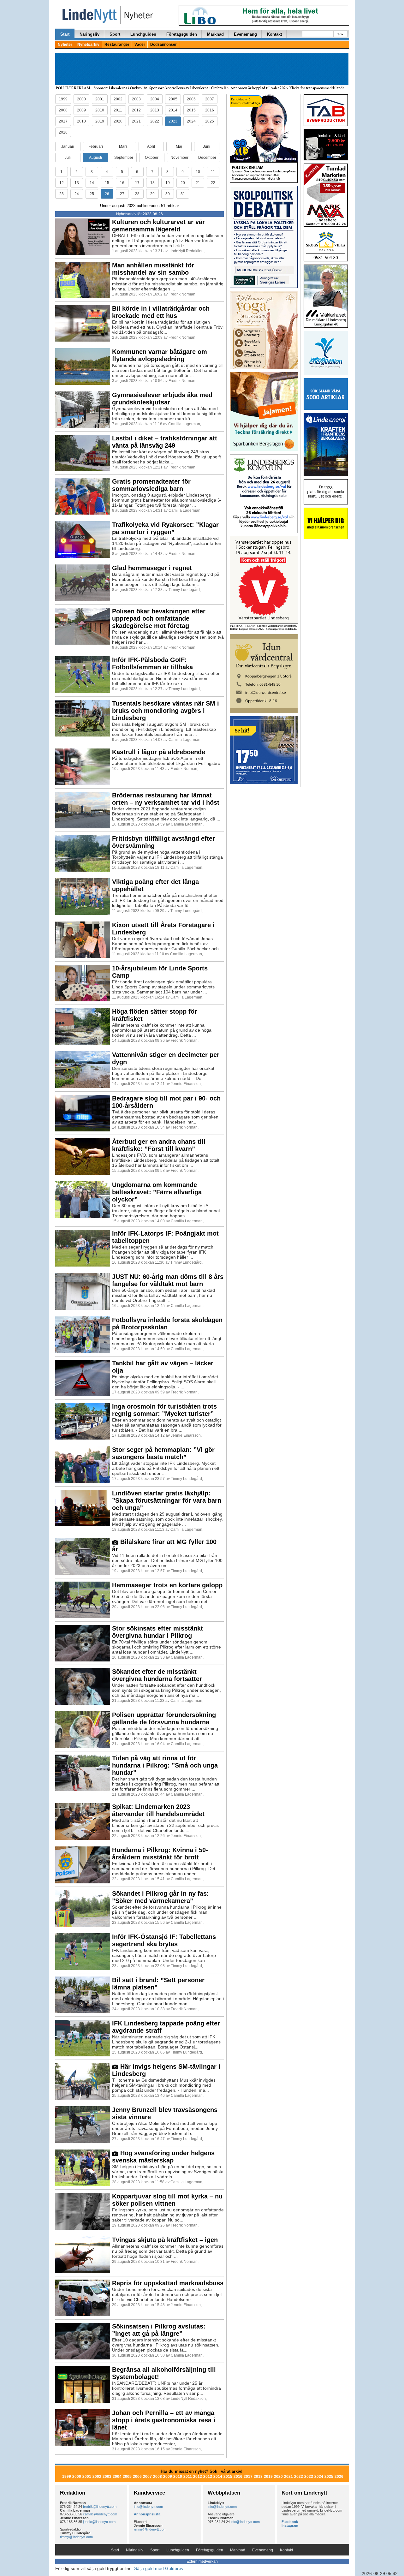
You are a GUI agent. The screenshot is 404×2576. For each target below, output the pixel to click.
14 (92, 183)
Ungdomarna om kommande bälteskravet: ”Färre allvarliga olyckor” (157, 1192)
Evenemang (245, 34)
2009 (81, 110)
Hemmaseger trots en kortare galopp (167, 1585)
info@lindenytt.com (148, 2507)
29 (152, 194)
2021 (136, 121)
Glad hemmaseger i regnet (152, 568)
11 (213, 172)
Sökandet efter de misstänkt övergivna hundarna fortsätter (157, 1675)
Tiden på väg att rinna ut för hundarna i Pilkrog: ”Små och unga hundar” (165, 1765)
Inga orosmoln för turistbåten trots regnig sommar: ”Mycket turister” (164, 1410)
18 (152, 183)
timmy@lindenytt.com (76, 2537)
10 (198, 172)
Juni (207, 146)
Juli (68, 158)
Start (65, 34)
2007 (210, 99)
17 (137, 183)
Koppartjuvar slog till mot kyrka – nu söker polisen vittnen (167, 2200)
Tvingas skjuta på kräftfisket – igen (165, 2240)
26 (107, 194)
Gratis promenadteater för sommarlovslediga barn (151, 485)
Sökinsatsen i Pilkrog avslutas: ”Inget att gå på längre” (159, 2330)
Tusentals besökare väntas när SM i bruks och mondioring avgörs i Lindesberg (166, 711)
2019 (100, 121)
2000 (81, 99)
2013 (155, 110)
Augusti (95, 158)
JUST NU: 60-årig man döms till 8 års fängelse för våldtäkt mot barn (168, 1280)
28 (137, 194)
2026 (63, 132)
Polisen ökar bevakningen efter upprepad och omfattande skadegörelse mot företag (159, 618)
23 (62, 194)
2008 (63, 110)
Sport (115, 34)
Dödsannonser (163, 45)
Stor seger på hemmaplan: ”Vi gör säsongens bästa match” (163, 1453)
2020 (118, 121)
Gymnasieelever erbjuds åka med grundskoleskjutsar (162, 399)
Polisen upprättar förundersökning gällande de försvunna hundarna (164, 1718)
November (179, 158)
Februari (96, 146)
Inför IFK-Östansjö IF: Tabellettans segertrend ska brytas (164, 1940)
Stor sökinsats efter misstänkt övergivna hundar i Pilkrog (157, 1632)
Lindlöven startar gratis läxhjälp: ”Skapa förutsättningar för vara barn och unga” (167, 1500)
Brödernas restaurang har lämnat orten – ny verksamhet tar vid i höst (166, 799)
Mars (123, 146)
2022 (155, 121)
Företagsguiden (182, 34)
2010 (100, 110)
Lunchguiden (143, 34)
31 (183, 194)
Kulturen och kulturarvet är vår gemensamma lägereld (158, 226)
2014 (173, 110)
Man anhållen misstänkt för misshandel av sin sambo (153, 269)
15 (107, 183)
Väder (140, 45)
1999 (63, 99)
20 (183, 183)
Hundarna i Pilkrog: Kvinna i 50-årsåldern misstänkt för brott (160, 1854)
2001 (100, 99)
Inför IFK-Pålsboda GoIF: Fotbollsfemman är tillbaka (152, 663)
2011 (118, 110)
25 (92, 194)
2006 (191, 99)
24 (77, 194)
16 (122, 183)
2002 (118, 99)
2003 (136, 99)
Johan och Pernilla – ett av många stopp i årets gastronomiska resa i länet (164, 2420)
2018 (81, 121)
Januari (68, 146)
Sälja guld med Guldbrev (159, 2568)
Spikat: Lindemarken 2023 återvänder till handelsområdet (158, 1810)
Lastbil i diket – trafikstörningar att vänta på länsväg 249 (165, 442)
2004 (155, 99)
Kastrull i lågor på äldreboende (159, 752)
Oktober (152, 158)
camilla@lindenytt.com (100, 2514)
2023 (173, 121)
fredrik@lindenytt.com (100, 2507)
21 (198, 183)
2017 (63, 121)
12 (62, 183)
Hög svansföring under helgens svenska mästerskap (163, 2157)
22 (213, 183)
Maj (179, 146)
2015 (191, 110)
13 (77, 183)
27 (122, 194)
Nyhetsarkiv (88, 45)
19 (168, 183)
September (124, 158)
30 (168, 194)
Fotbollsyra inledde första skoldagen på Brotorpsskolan (167, 1324)
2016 (210, 110)
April (151, 146)
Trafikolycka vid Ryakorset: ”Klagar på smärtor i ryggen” (165, 528)
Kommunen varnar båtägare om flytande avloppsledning (160, 355)
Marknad (215, 34)
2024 (191, 121)
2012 (136, 110)
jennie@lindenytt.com (99, 2522)
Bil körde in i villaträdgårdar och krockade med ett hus (161, 312)
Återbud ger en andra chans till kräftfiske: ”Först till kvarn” (159, 1145)
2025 (210, 121)
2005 (173, 99)
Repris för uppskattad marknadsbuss (168, 2283)
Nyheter (65, 45)
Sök (340, 34)
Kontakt (274, 34)
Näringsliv (89, 34)
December (207, 158)
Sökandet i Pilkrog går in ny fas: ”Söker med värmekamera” (160, 1897)
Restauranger (117, 45)
